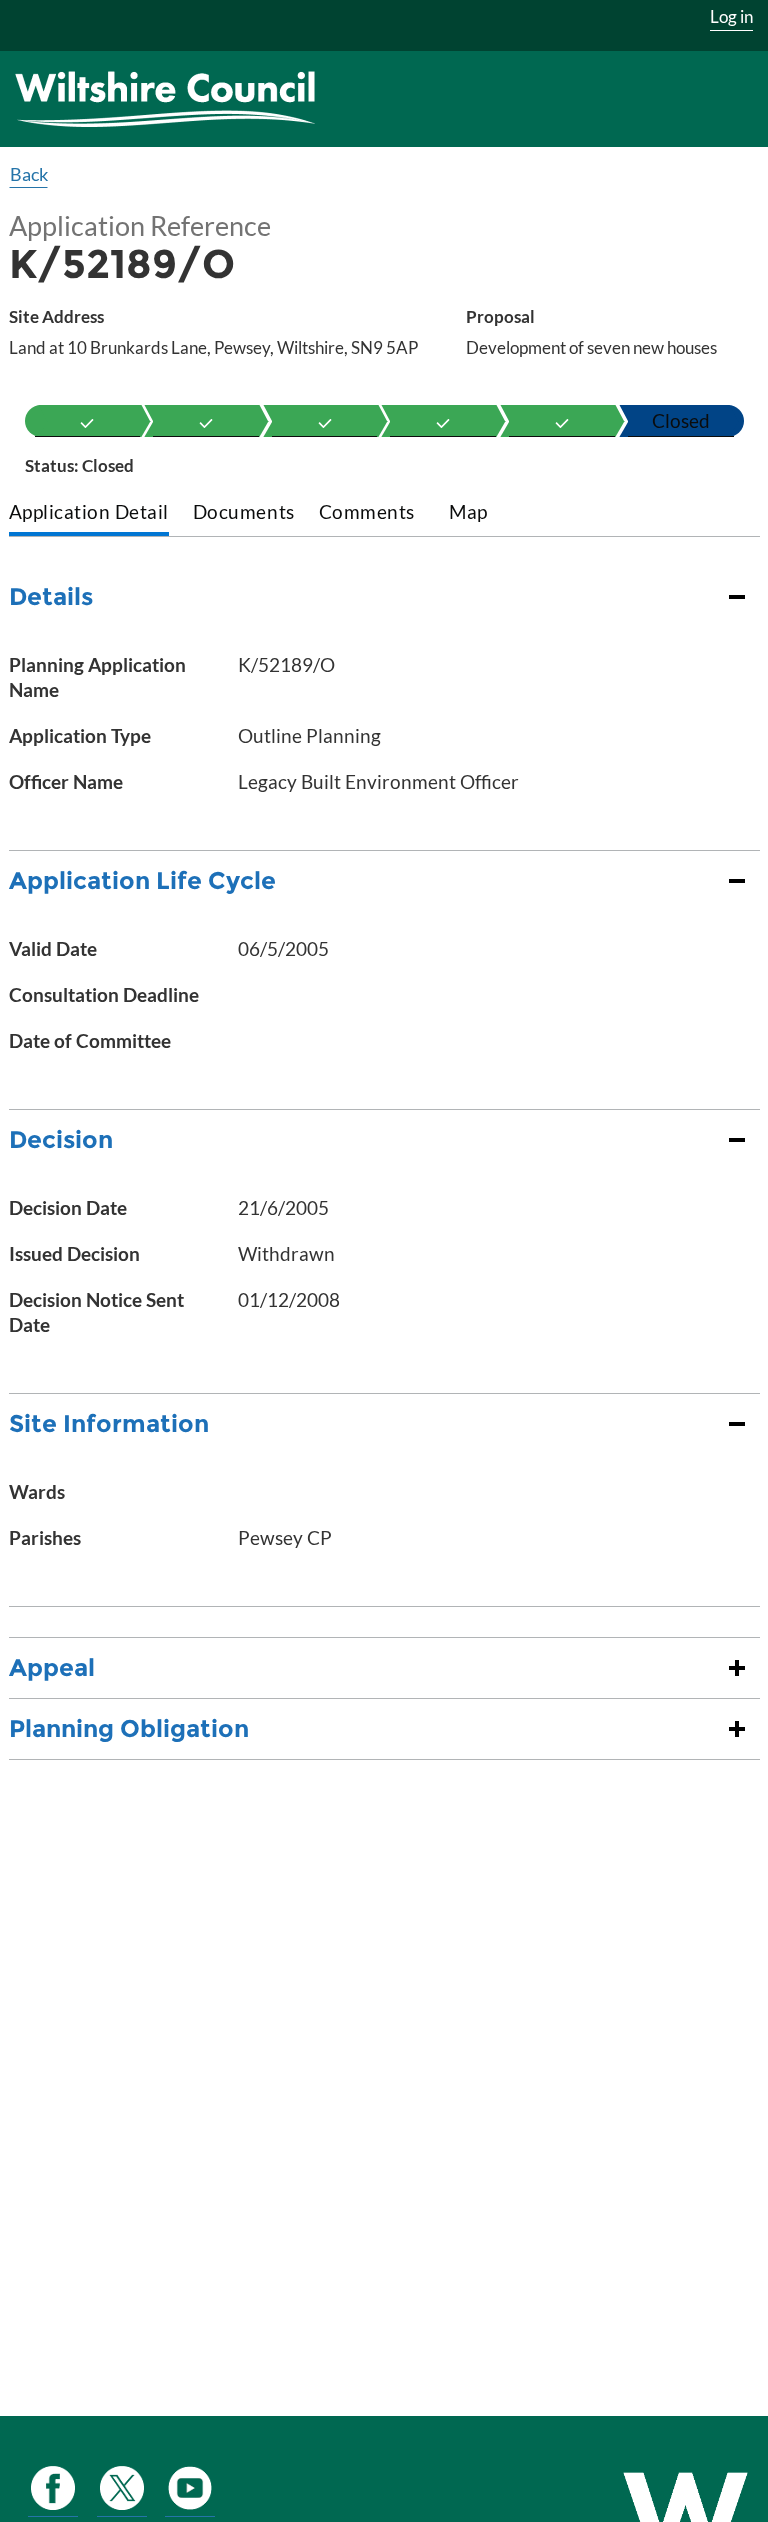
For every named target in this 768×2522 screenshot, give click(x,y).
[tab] (89, 513)
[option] (88, 421)
